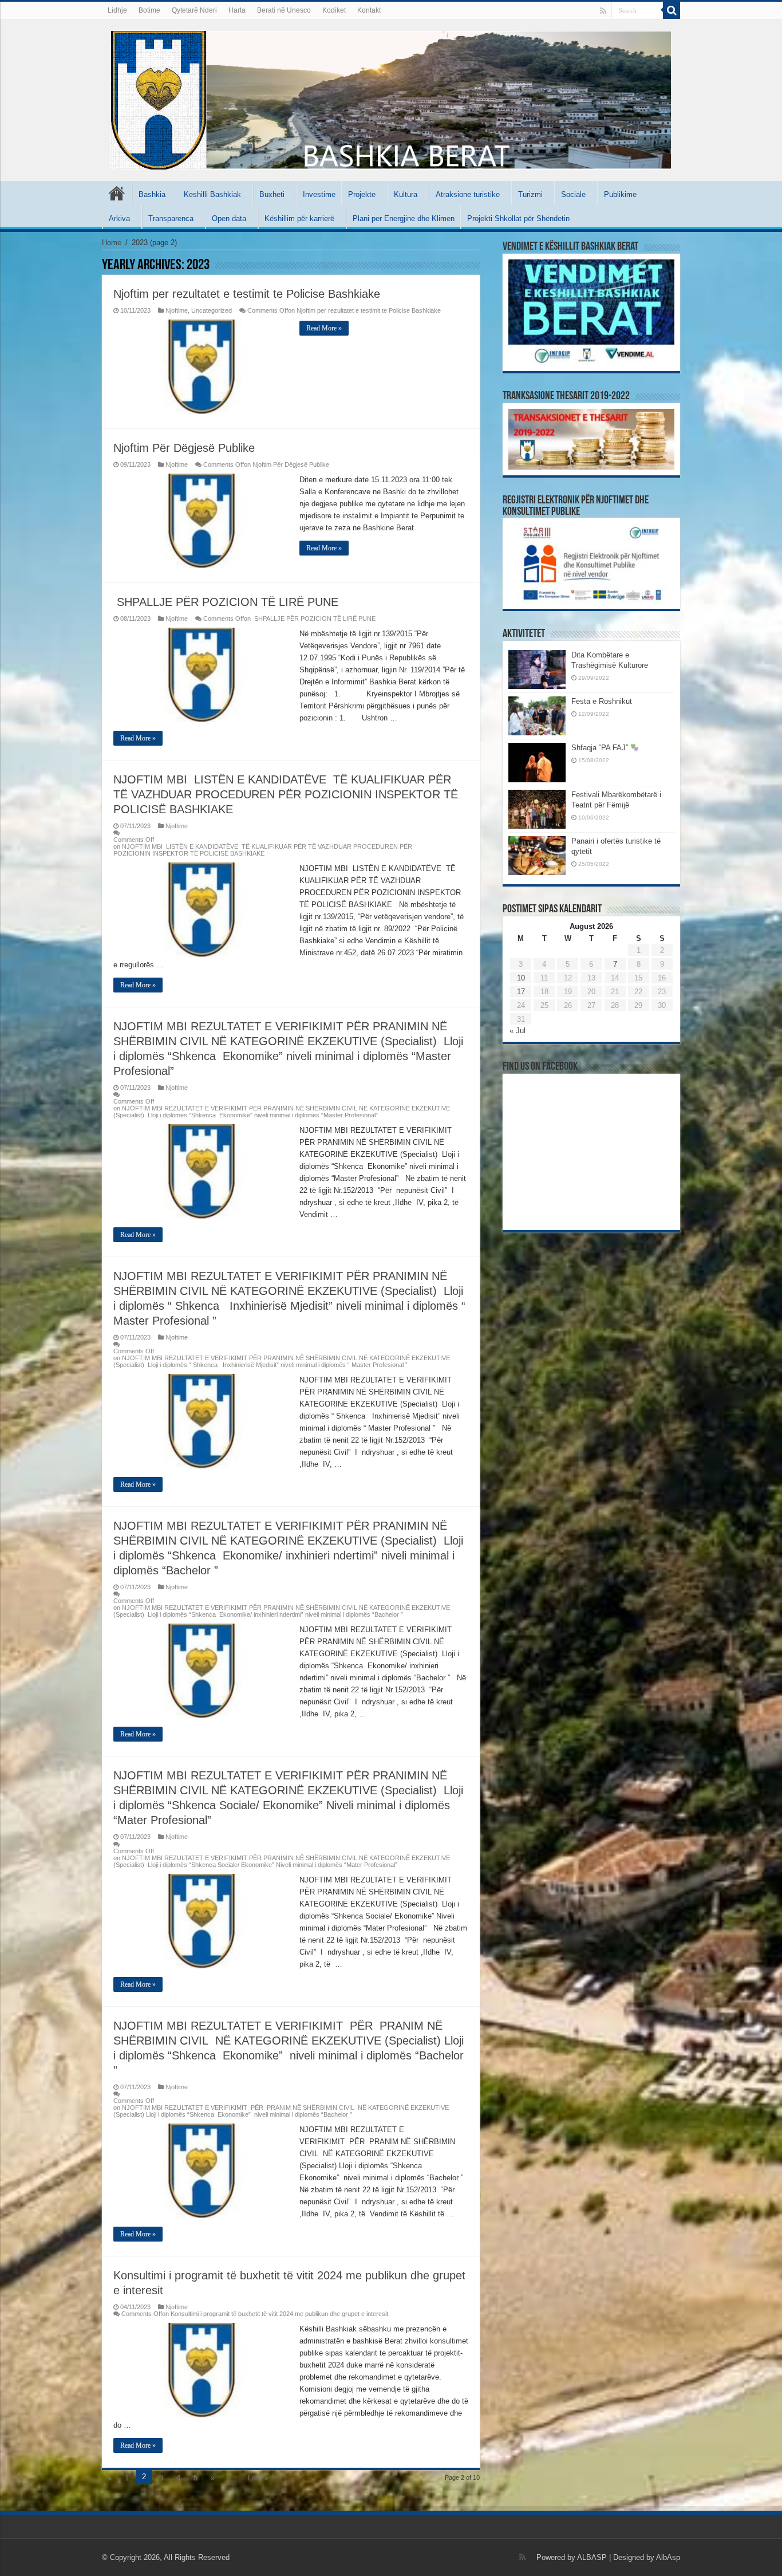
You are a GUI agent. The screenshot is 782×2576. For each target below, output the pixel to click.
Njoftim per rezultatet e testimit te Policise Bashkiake (247, 294)
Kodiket (334, 10)
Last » (258, 2478)
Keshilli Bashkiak (212, 194)
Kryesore (117, 193)
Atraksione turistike (468, 194)
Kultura (406, 194)
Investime (319, 194)
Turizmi (530, 194)
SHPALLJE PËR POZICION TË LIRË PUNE (226, 602)
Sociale (573, 194)
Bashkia (152, 194)
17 (521, 992)
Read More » (324, 328)
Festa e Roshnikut (602, 701)
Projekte (362, 194)
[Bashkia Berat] (391, 98)
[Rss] (603, 11)
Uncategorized (212, 310)
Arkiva (119, 218)
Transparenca (171, 218)
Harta (237, 10)
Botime (149, 10)
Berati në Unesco (284, 10)
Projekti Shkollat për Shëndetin (518, 218)
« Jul (518, 1031)
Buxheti (272, 194)
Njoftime (177, 310)
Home (112, 243)
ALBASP (592, 2557)
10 (521, 978)
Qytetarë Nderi (194, 10)
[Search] (672, 10)
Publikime (620, 194)
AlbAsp (668, 2557)
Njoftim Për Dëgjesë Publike (184, 448)
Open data (229, 218)
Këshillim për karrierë (299, 218)
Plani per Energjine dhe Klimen (404, 218)
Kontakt (369, 10)
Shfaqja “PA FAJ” (601, 748)
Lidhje (117, 10)
